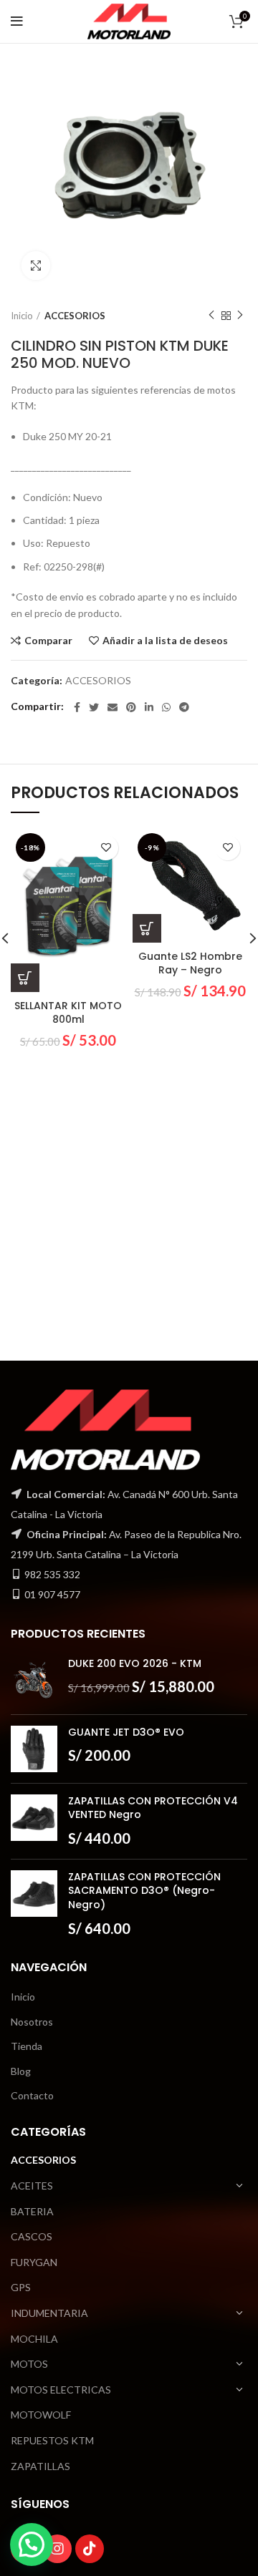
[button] (32, 2545)
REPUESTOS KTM (52, 2440)
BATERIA (32, 2211)
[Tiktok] (90, 2549)
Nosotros (32, 2022)
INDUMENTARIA (49, 2313)
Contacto (32, 2095)
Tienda (27, 2046)
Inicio (22, 316)
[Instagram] (57, 2549)
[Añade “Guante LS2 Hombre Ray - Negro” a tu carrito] (147, 928)
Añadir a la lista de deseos (165, 641)
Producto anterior (211, 316)
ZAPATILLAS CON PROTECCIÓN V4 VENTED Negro (153, 1808)
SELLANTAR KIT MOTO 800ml (68, 1013)
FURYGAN (34, 2262)
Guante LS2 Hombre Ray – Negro (190, 963)
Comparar (48, 641)
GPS (21, 2287)
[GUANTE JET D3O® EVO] (34, 1749)
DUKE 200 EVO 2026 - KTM (135, 1664)
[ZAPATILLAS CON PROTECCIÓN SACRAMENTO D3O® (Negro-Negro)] (34, 1904)
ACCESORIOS (75, 316)
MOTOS (29, 2364)
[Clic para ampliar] (36, 266)
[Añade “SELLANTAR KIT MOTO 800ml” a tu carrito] (25, 978)
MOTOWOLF (41, 2415)
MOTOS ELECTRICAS (61, 2390)
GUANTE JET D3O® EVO (126, 1732)
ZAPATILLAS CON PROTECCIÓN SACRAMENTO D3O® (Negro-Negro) (144, 1891)
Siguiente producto (240, 316)
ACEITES (32, 2186)
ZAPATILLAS (40, 2466)
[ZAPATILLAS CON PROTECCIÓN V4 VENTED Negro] (34, 1821)
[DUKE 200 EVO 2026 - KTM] (34, 1680)
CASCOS (32, 2236)
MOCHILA (34, 2339)
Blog (21, 2071)
